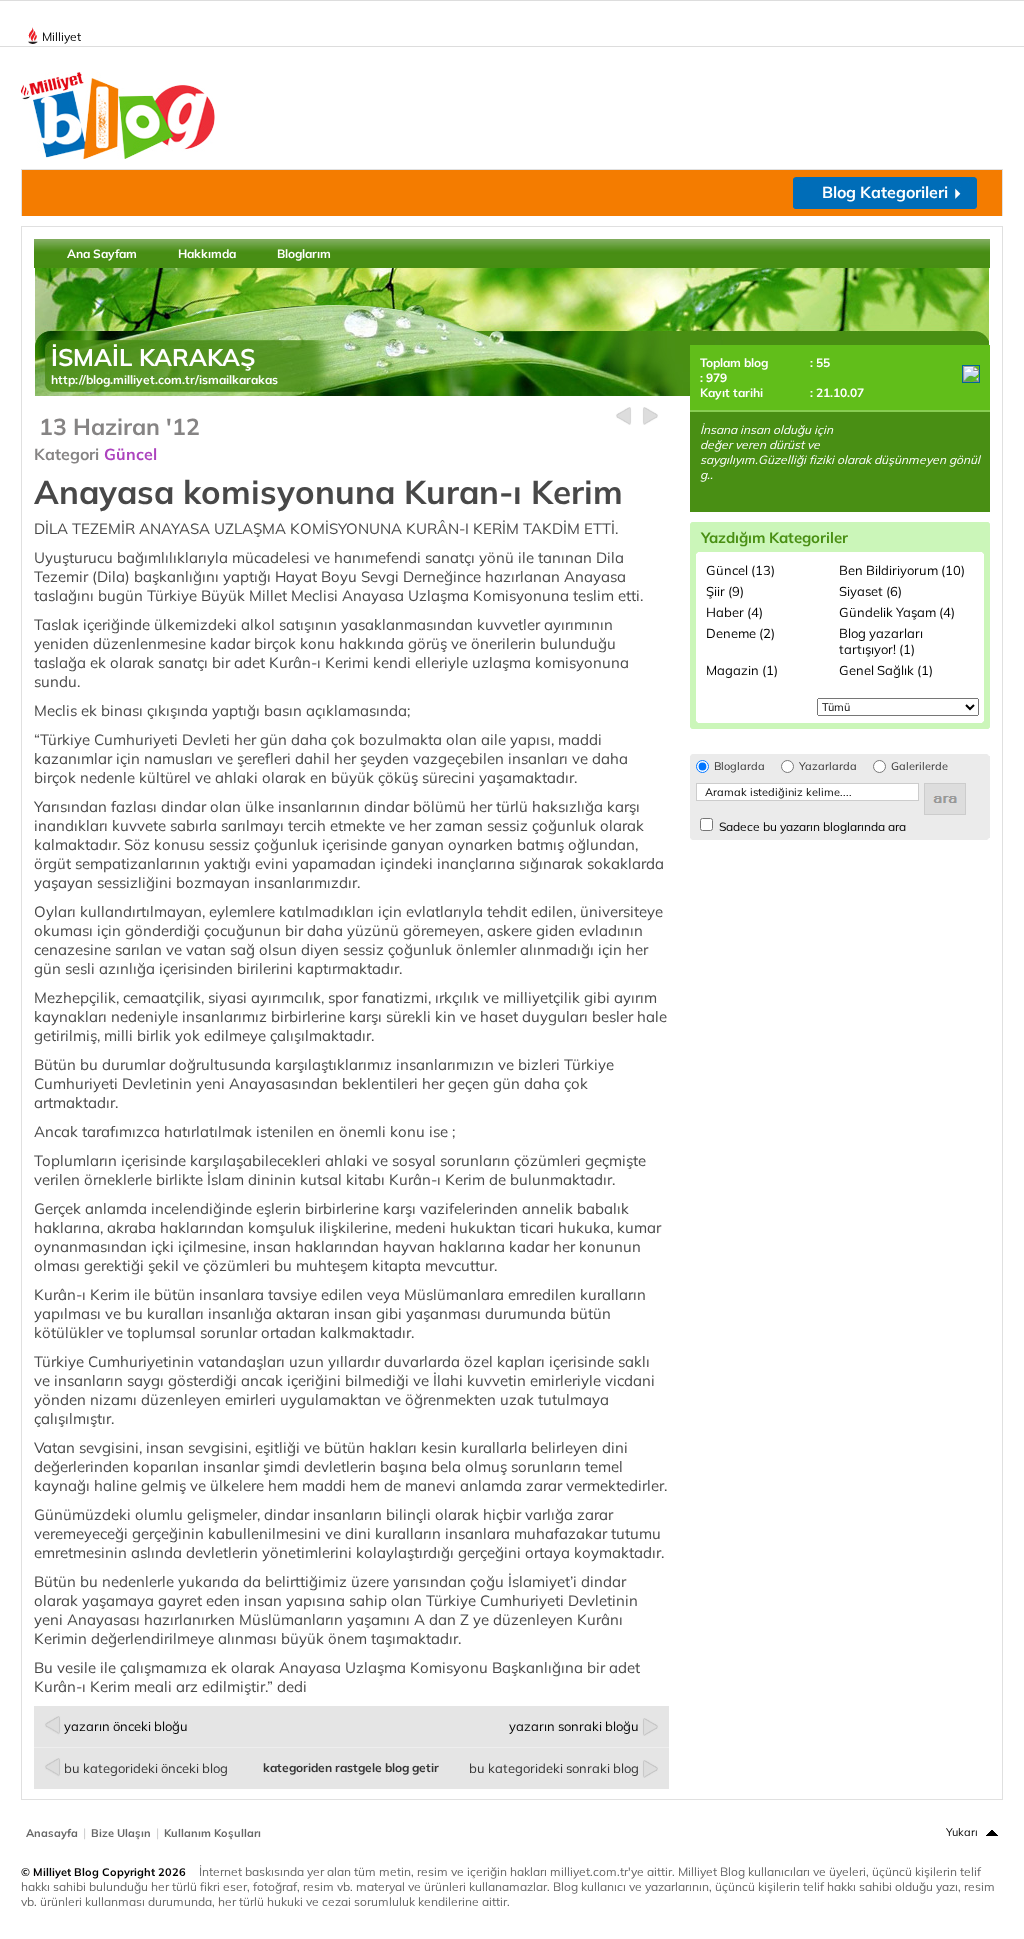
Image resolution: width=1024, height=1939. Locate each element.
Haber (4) (734, 612)
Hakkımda (207, 253)
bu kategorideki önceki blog (146, 1768)
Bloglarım (304, 253)
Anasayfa (52, 1833)
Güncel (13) (740, 570)
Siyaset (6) (870, 591)
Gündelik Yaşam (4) (897, 612)
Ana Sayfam (102, 253)
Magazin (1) (742, 670)
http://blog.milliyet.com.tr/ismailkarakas (164, 379)
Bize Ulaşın (121, 1833)
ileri (650, 416)
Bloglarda (739, 766)
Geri (623, 416)
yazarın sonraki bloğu (574, 1726)
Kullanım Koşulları (212, 1833)
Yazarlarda (828, 766)
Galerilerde (919, 766)
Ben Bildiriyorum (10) (902, 570)
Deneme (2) (740, 633)
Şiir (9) (725, 591)
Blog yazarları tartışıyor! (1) (881, 641)
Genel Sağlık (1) (886, 670)
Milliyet (61, 36)
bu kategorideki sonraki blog (554, 1768)
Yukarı (962, 1832)
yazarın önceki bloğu (126, 1726)
